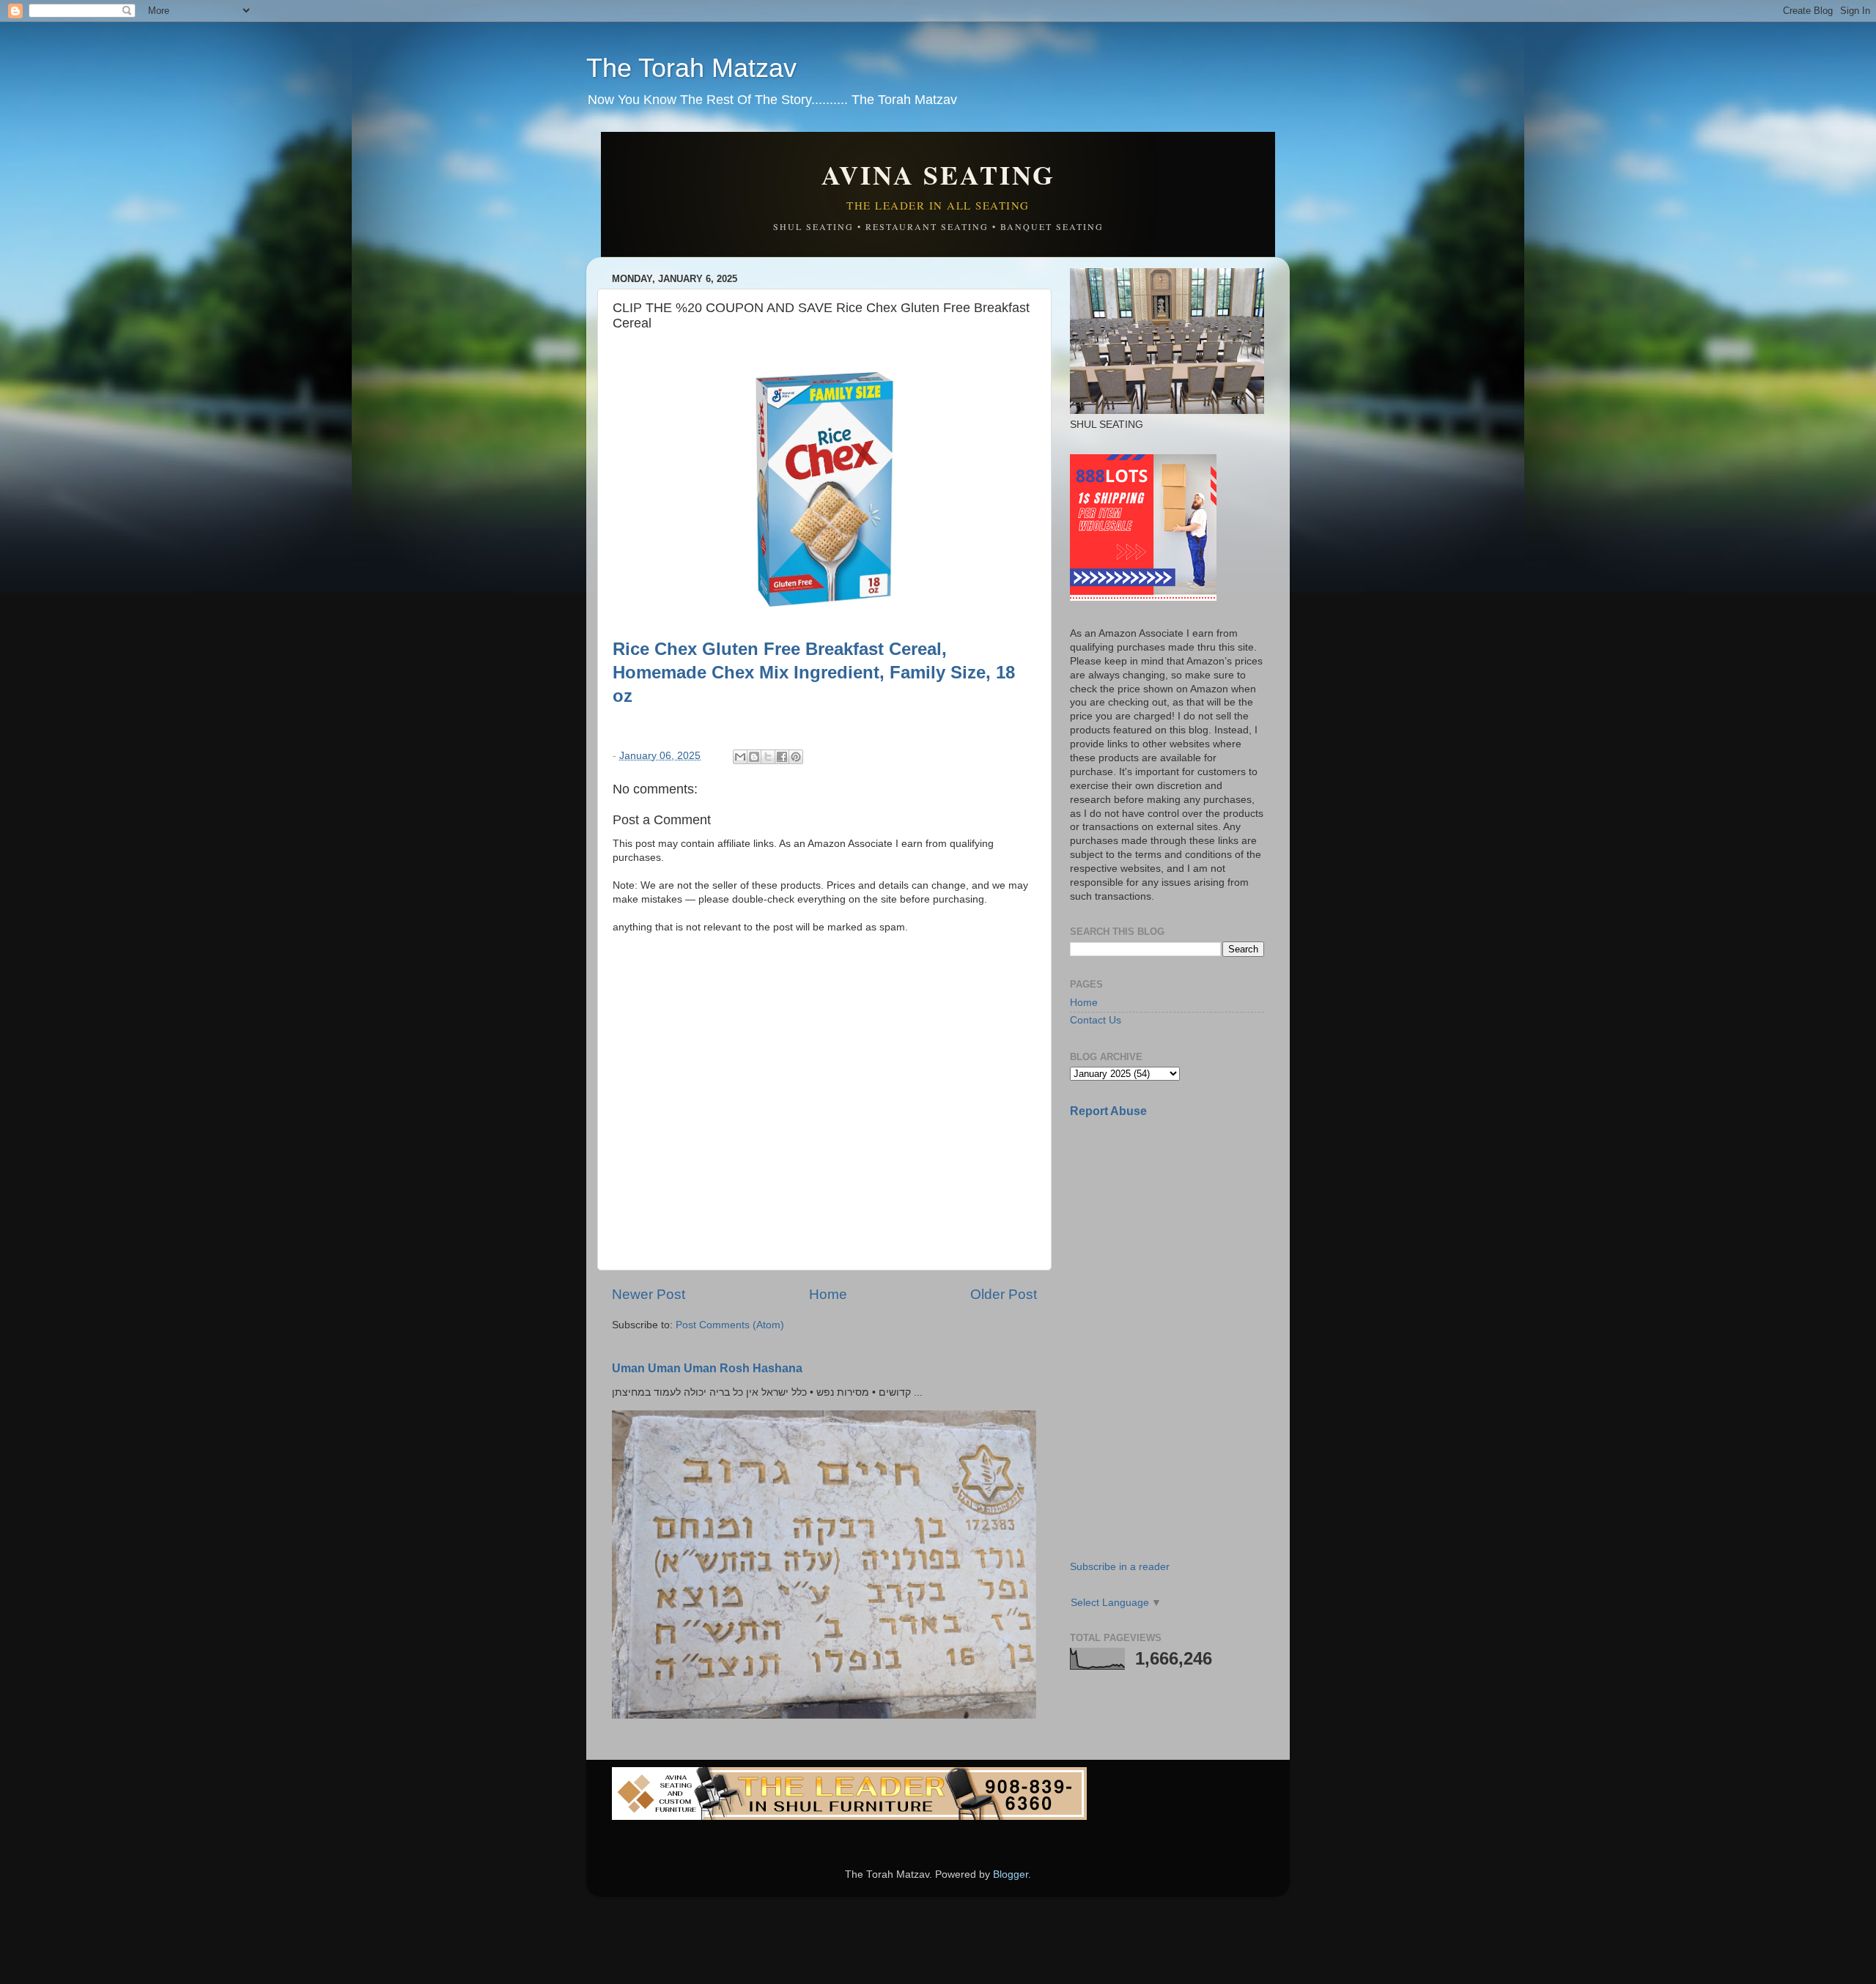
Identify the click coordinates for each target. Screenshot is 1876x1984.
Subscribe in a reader (1120, 1567)
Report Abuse (1108, 1111)
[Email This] (740, 757)
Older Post (1004, 1294)
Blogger (1011, 1874)
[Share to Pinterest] (796, 757)
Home (828, 1294)
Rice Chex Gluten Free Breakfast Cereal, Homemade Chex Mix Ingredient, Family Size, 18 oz (814, 672)
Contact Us (1096, 1020)
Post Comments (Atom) (730, 1325)
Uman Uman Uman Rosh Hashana (707, 1368)
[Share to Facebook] (782, 757)
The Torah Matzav (691, 68)
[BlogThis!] (754, 757)
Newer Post (649, 1294)
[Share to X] (768, 757)
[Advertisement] (1180, 1233)
